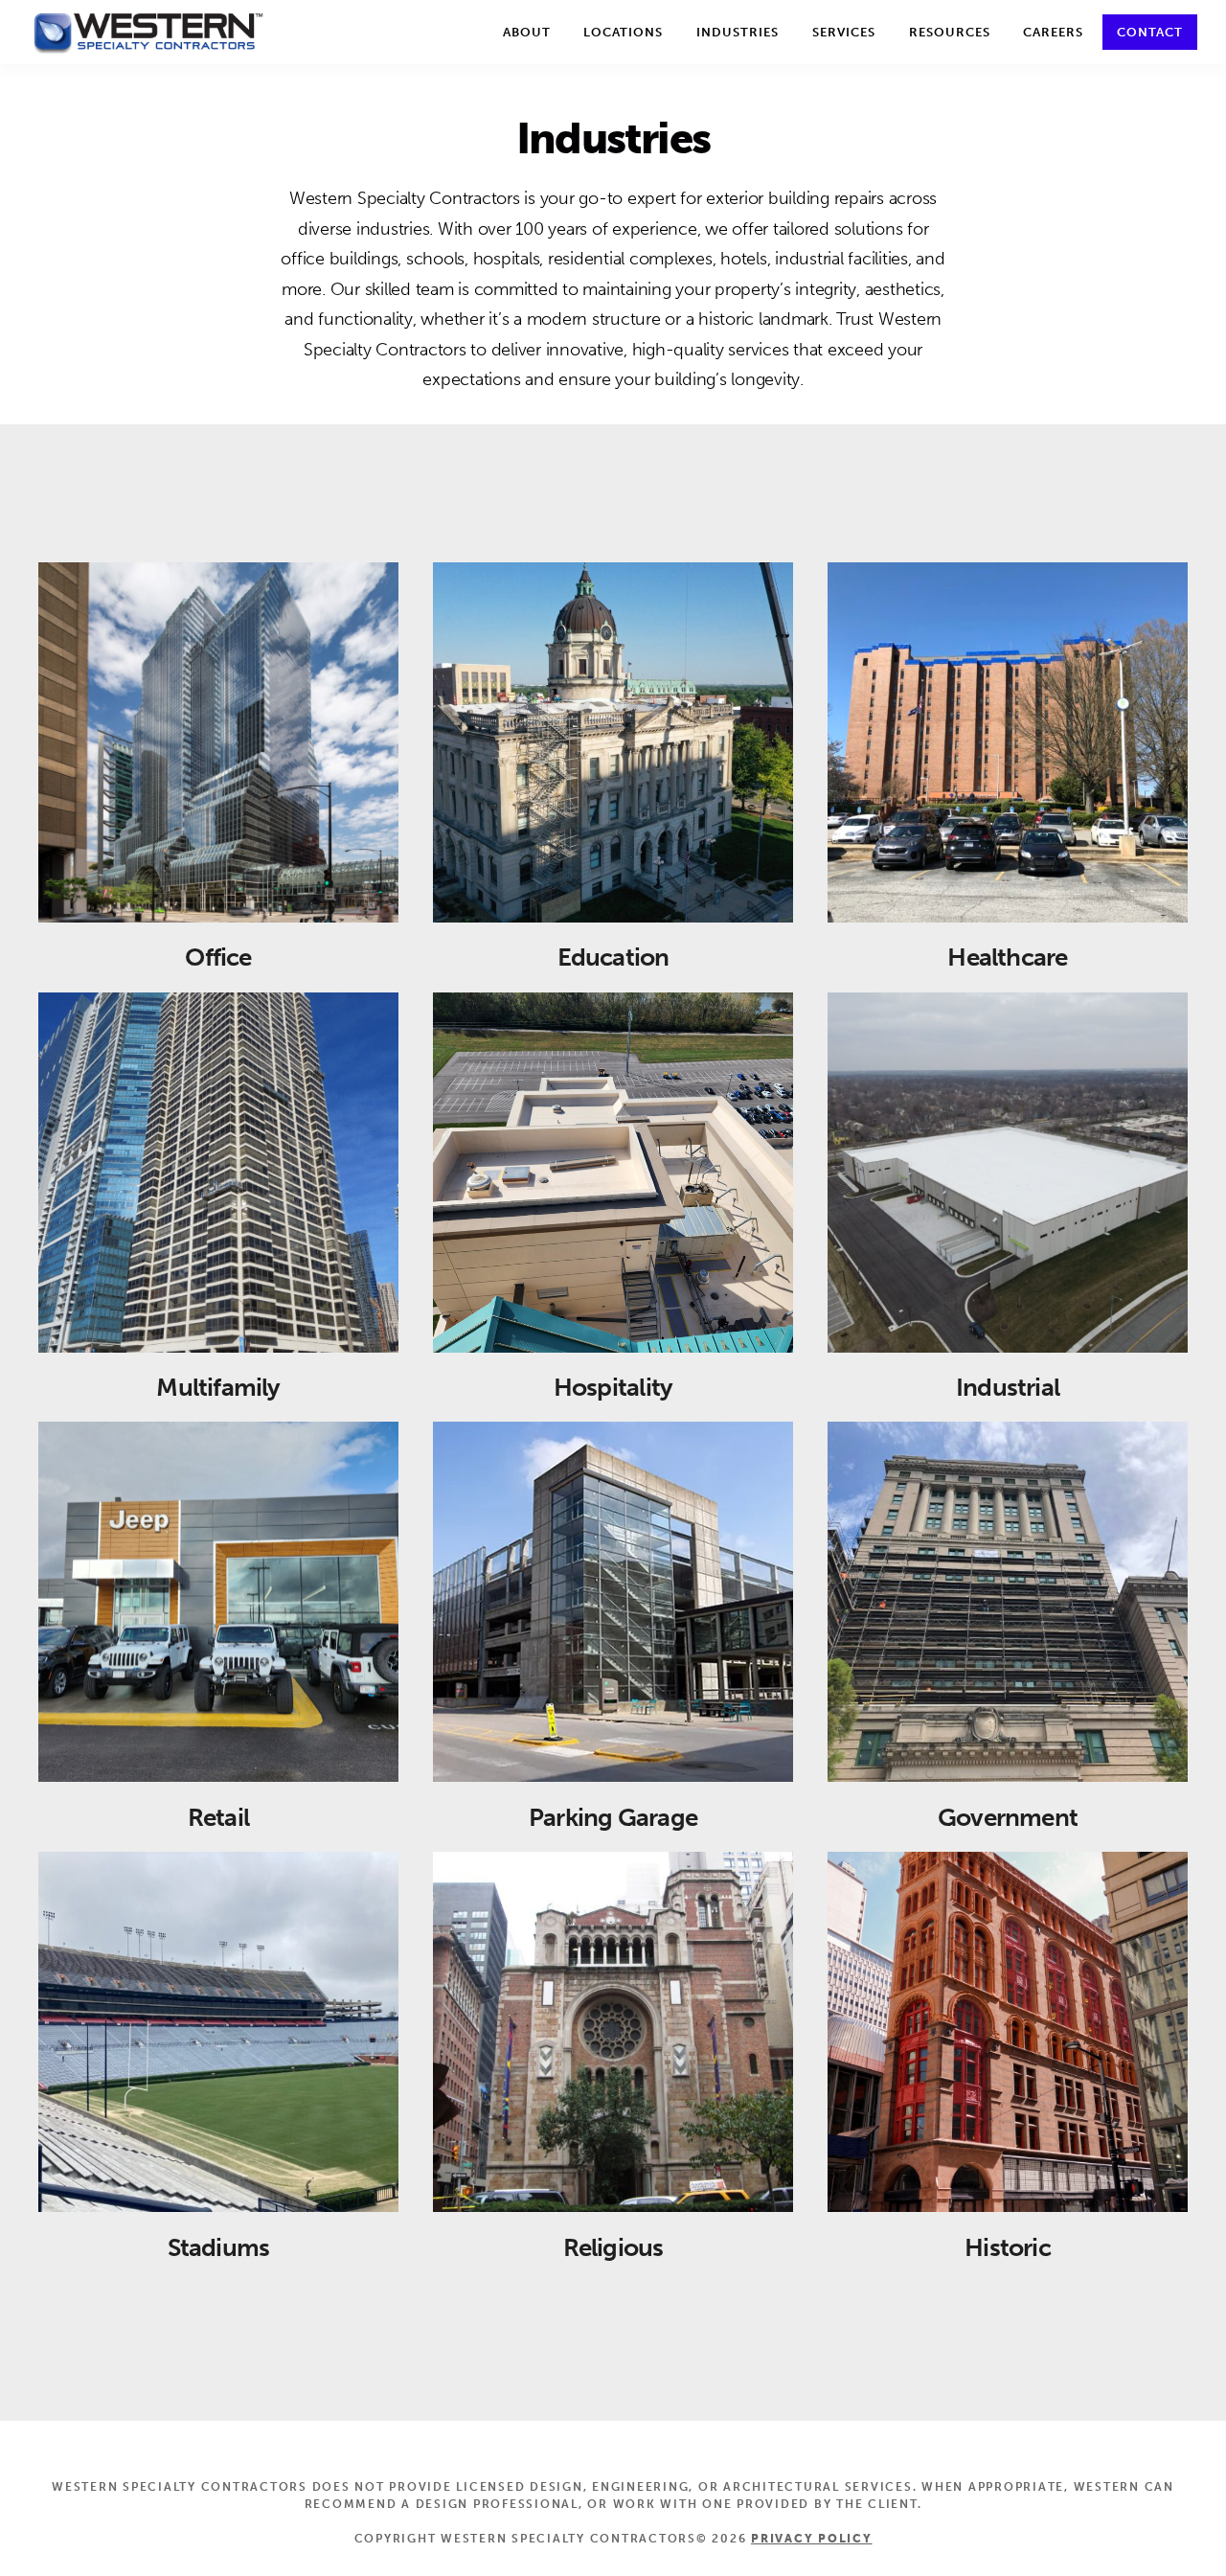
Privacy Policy (812, 2539)
